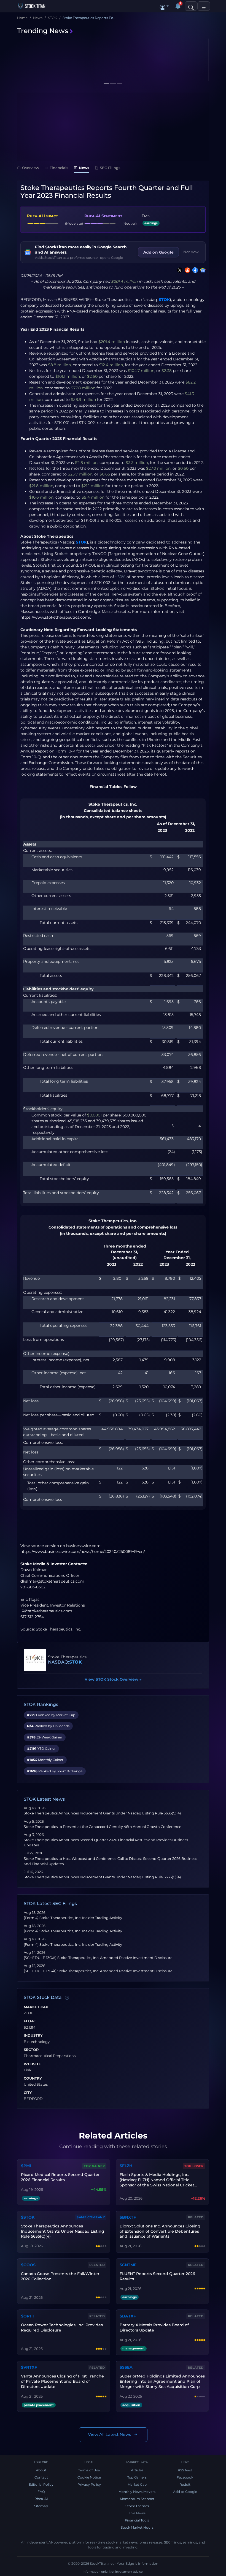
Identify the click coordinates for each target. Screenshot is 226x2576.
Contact (41, 2477)
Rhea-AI (41, 2499)
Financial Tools (137, 2520)
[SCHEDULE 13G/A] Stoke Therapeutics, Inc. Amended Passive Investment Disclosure (98, 1958)
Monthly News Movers (137, 2492)
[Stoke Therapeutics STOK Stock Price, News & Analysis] (35, 1660)
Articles (137, 2470)
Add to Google (185, 2492)
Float (30, 2021)
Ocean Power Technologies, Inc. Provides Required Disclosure (62, 2328)
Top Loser (194, 2166)
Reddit (185, 2484)
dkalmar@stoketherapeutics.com (52, 1581)
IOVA (123, 59)
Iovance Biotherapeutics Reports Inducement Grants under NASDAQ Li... (161, 70)
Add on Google (158, 252)
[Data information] (67, 1998)
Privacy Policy (89, 2484)
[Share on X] (179, 270)
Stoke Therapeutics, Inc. (117, 300)
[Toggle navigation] (204, 6)
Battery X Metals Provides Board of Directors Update (154, 2328)
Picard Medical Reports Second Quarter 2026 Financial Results (60, 2177)
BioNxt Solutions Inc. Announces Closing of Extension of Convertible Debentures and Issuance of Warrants (160, 2231)
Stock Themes (137, 2506)
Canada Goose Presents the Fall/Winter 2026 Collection (60, 2276)
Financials (59, 168)
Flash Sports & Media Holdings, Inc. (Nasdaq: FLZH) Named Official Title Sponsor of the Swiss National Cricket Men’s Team (157, 2180)
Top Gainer (94, 2166)
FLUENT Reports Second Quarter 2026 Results (157, 2276)
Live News (137, 2513)
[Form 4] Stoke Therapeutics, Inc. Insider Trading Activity (73, 1918)
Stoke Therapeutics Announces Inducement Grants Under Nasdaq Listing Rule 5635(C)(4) (102, 1813)
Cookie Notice (89, 2477)
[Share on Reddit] (186, 270)
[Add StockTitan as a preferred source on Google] (202, 270)
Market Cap (36, 2007)
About (41, 2470)
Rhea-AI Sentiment (103, 216)
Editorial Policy (41, 2484)
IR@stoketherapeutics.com (46, 1611)
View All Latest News (110, 2434)
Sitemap (41, 2506)
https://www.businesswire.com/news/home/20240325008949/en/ (83, 1551)
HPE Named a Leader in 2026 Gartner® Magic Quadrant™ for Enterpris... (62, 70)
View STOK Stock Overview (113, 1679)
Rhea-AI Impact (42, 216)
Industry (33, 2036)
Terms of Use (89, 2470)
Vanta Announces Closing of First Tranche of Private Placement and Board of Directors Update (62, 2381)
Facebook (185, 2477)
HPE (23, 59)
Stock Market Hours (137, 2527)
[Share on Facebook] (194, 270)
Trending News (43, 31)
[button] (164, 6)
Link (28, 2070)
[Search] (191, 6)
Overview (31, 168)
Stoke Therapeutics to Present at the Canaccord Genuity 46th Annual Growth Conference (103, 1827)
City (28, 2093)
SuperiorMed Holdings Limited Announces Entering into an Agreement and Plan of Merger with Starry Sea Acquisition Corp (162, 2381)
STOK (164, 300)
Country (33, 2078)
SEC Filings (110, 168)
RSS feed (185, 2470)
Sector (31, 2050)
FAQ (41, 2492)
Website (32, 2064)
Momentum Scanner (137, 2499)
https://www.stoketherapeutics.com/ (55, 617)
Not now (191, 252)
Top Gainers (137, 2477)
